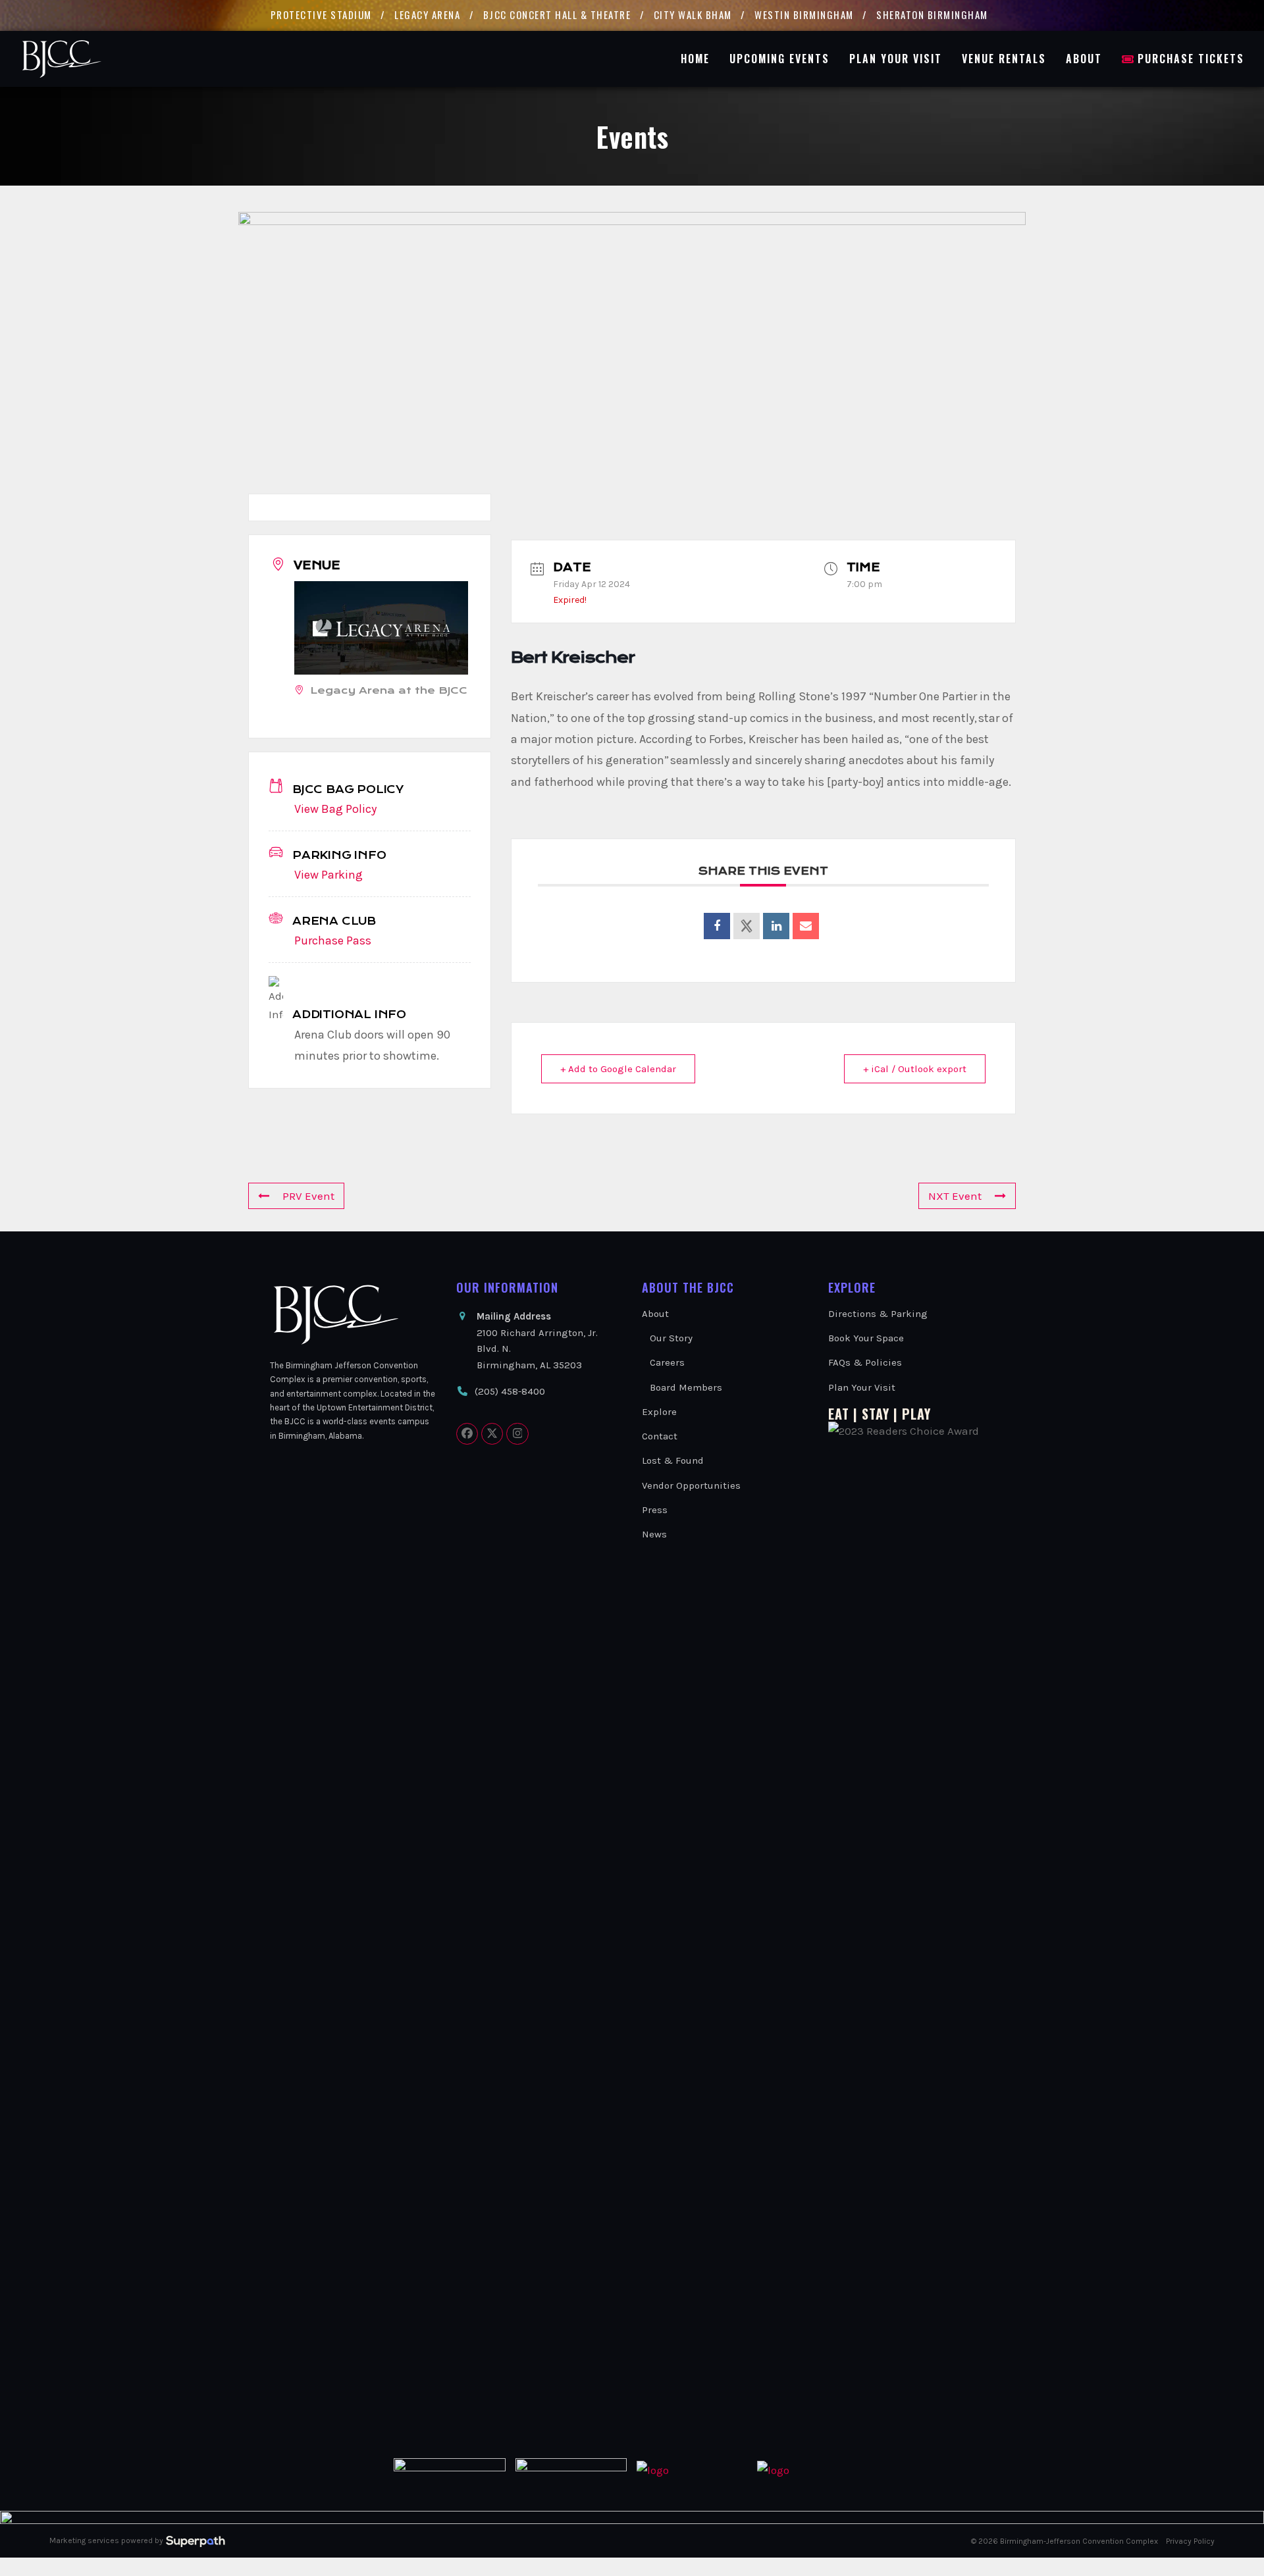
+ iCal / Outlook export (915, 1069)
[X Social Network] (747, 926)
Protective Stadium (321, 14)
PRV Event (308, 1196)
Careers (667, 1362)
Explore (659, 1412)
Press (655, 1510)
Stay (876, 1414)
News (654, 1534)
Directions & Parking (878, 1314)
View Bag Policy (335, 809)
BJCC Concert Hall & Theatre (557, 14)
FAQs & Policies (865, 1362)
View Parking (329, 875)
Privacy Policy (1190, 2541)
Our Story (671, 1338)
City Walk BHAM (693, 14)
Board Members (686, 1387)
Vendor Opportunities (691, 1485)
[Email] (806, 926)
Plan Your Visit (862, 1387)
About (655, 1314)
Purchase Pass (333, 940)
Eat (839, 1414)
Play (916, 1414)
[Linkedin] (776, 926)
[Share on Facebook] (717, 926)
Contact (660, 1436)
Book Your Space (866, 1338)
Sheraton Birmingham (932, 14)
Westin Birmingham (804, 14)
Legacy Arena (427, 14)
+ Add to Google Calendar (618, 1069)
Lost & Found (673, 1460)
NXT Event (955, 1196)
